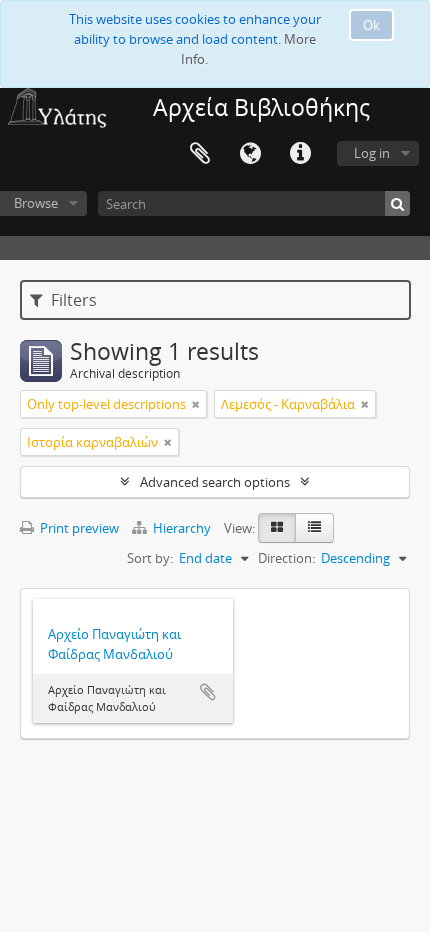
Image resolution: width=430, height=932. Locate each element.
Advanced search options (215, 482)
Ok (371, 25)
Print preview (78, 528)
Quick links (300, 154)
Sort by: (150, 558)
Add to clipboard (208, 692)
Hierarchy (182, 528)
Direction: (286, 558)
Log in (372, 153)
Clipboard (200, 154)
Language (250, 154)
